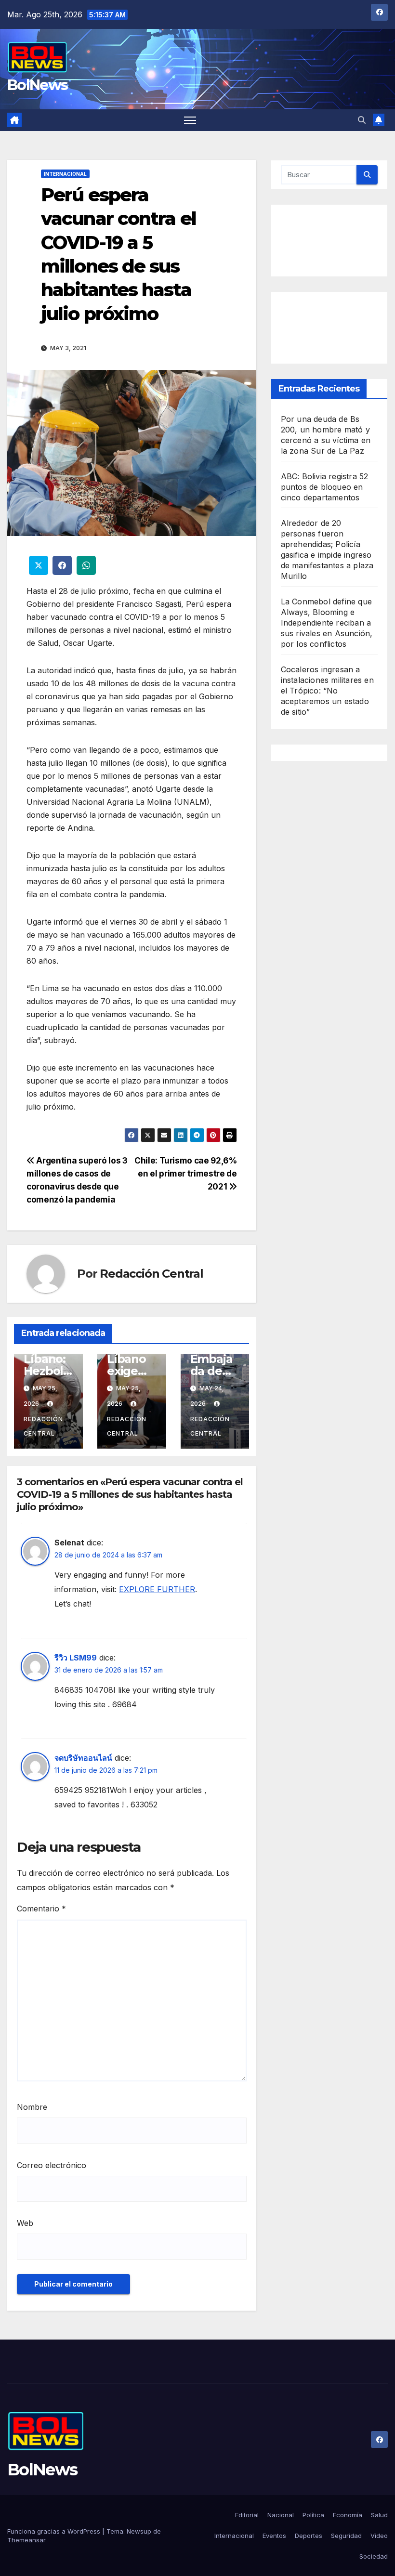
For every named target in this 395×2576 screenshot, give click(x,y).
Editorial (247, 2515)
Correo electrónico (52, 2165)
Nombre (32, 2107)
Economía (348, 2515)
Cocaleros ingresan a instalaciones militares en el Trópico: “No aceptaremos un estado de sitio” (327, 691)
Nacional (281, 2515)
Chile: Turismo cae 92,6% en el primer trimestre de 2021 (186, 1173)
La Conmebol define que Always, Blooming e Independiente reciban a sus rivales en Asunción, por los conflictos (327, 623)
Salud (379, 2515)
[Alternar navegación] (190, 120)
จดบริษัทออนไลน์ (83, 1758)
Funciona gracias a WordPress (55, 2531)
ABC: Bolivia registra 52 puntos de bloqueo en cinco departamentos (325, 487)
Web (25, 2223)
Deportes (309, 2536)
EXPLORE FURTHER (157, 1589)
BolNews (37, 85)
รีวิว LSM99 (76, 1658)
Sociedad (374, 2556)
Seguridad (346, 2536)
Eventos (274, 2536)
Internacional (65, 174)
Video (379, 2536)
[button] (362, 120)
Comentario (41, 1909)
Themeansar (26, 2540)
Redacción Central (151, 1274)
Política (313, 2515)
